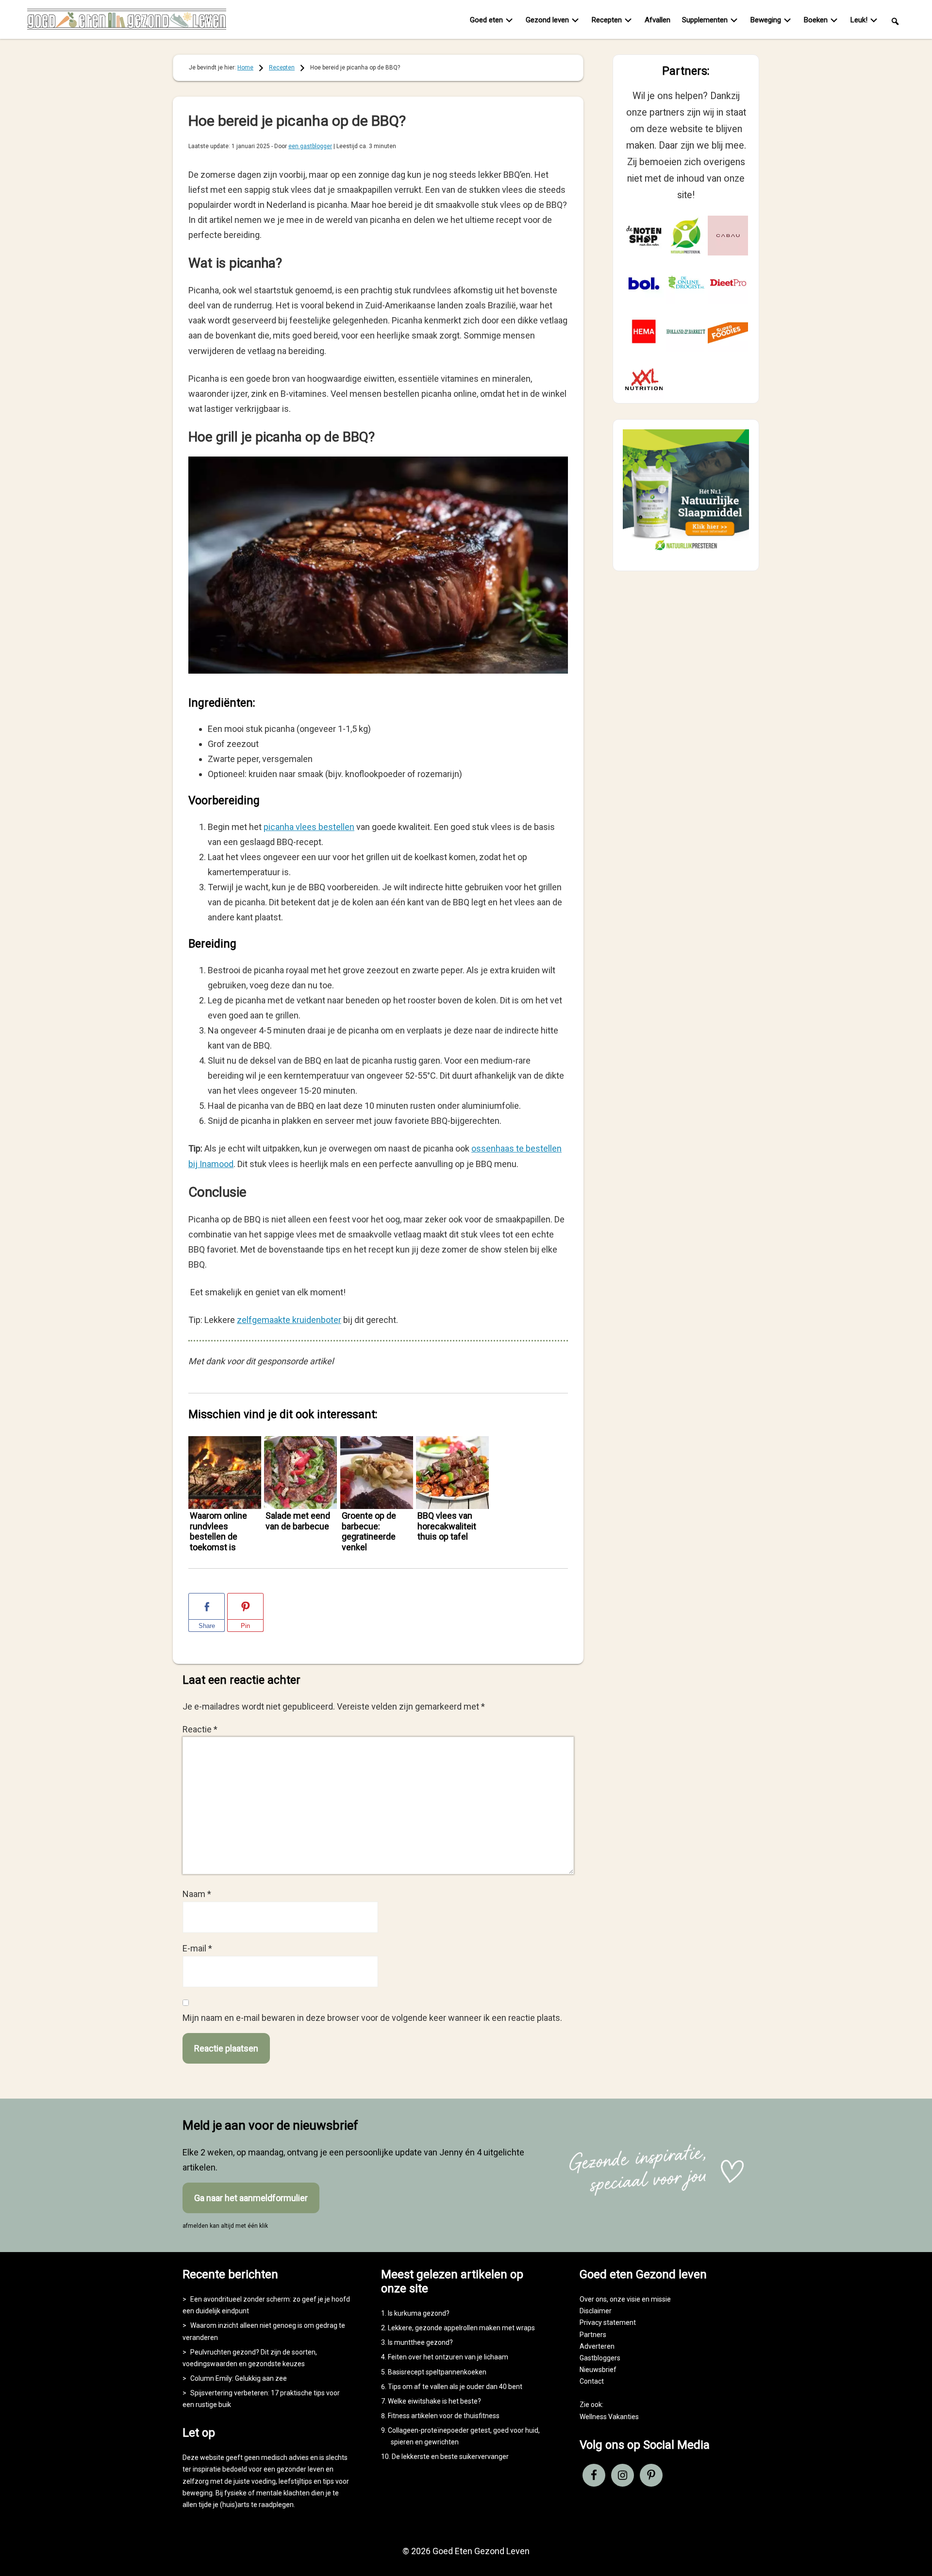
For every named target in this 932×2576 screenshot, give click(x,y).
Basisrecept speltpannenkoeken (437, 2372)
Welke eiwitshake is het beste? (434, 2401)
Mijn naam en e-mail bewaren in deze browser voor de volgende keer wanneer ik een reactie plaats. (372, 2018)
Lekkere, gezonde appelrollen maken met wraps (461, 2328)
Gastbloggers (600, 2358)
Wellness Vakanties (609, 2417)
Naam (197, 1894)
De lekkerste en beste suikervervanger (450, 2457)
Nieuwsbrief (598, 2370)
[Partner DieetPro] (728, 283)
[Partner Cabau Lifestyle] (728, 236)
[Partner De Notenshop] (644, 236)
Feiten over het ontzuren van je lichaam (448, 2357)
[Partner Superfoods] (728, 331)
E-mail (197, 1948)
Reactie (200, 1729)
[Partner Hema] (644, 331)
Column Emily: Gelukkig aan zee (239, 2378)
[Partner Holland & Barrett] (686, 331)
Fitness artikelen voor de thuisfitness (444, 2416)
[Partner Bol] (644, 283)
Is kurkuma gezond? (419, 2313)
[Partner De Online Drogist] (686, 283)
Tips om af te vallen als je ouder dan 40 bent (455, 2387)
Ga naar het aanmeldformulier (251, 2198)
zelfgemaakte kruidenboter (289, 1320)
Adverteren (597, 2346)
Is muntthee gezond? (420, 2342)
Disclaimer (596, 2311)
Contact (592, 2381)
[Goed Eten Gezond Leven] (127, 21)
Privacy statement (608, 2322)
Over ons (593, 2299)
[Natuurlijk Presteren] (686, 552)
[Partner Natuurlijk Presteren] (686, 236)
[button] (895, 21)
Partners (593, 2335)
